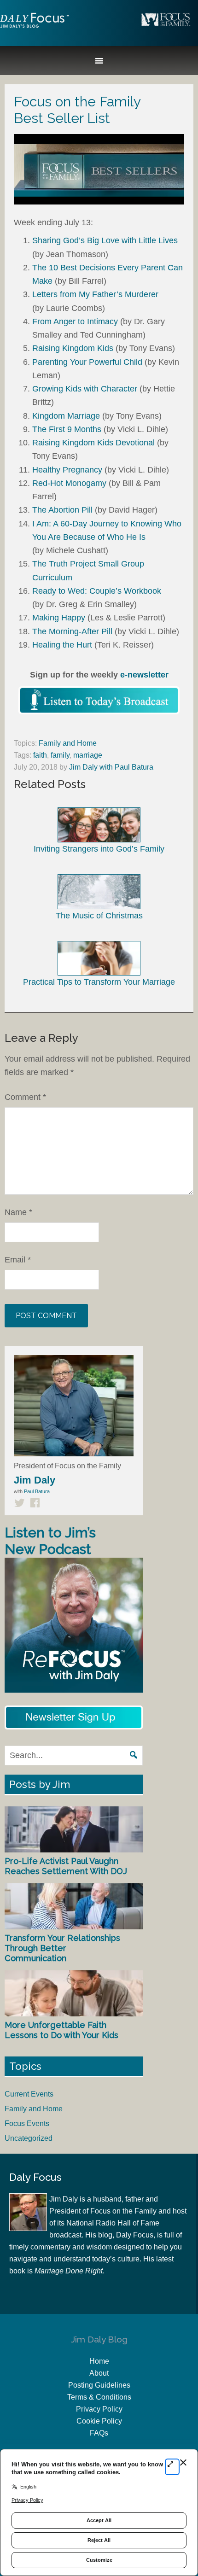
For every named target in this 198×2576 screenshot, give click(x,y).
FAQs (99, 2433)
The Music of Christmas (99, 915)
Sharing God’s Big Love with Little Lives (105, 240)
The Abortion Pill (62, 510)
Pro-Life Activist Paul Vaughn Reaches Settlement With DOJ (66, 1866)
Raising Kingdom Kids (73, 348)
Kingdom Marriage (66, 416)
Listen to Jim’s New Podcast (50, 1541)
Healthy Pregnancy (67, 470)
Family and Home (68, 743)
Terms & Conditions (99, 2397)
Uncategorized (29, 2138)
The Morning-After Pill (72, 631)
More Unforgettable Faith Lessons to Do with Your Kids (61, 2030)
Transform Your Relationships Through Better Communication (62, 1948)
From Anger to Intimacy (75, 321)
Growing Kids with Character (85, 389)
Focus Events (27, 2123)
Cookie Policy (99, 2421)
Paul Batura (37, 1491)
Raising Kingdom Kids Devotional (93, 443)
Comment (25, 1097)
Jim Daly (35, 28)
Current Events (29, 2094)
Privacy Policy (99, 2409)
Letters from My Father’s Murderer (95, 294)
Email (18, 1260)
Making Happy (59, 618)
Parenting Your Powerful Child (87, 362)
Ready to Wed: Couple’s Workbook (97, 591)
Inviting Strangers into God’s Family (99, 849)
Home (99, 2361)
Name (18, 1212)
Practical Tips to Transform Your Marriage (99, 982)
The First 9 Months (67, 429)
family (60, 755)
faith (40, 755)
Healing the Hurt (62, 645)
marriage (88, 755)
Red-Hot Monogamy (69, 483)
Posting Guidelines (99, 2385)
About (99, 2373)
